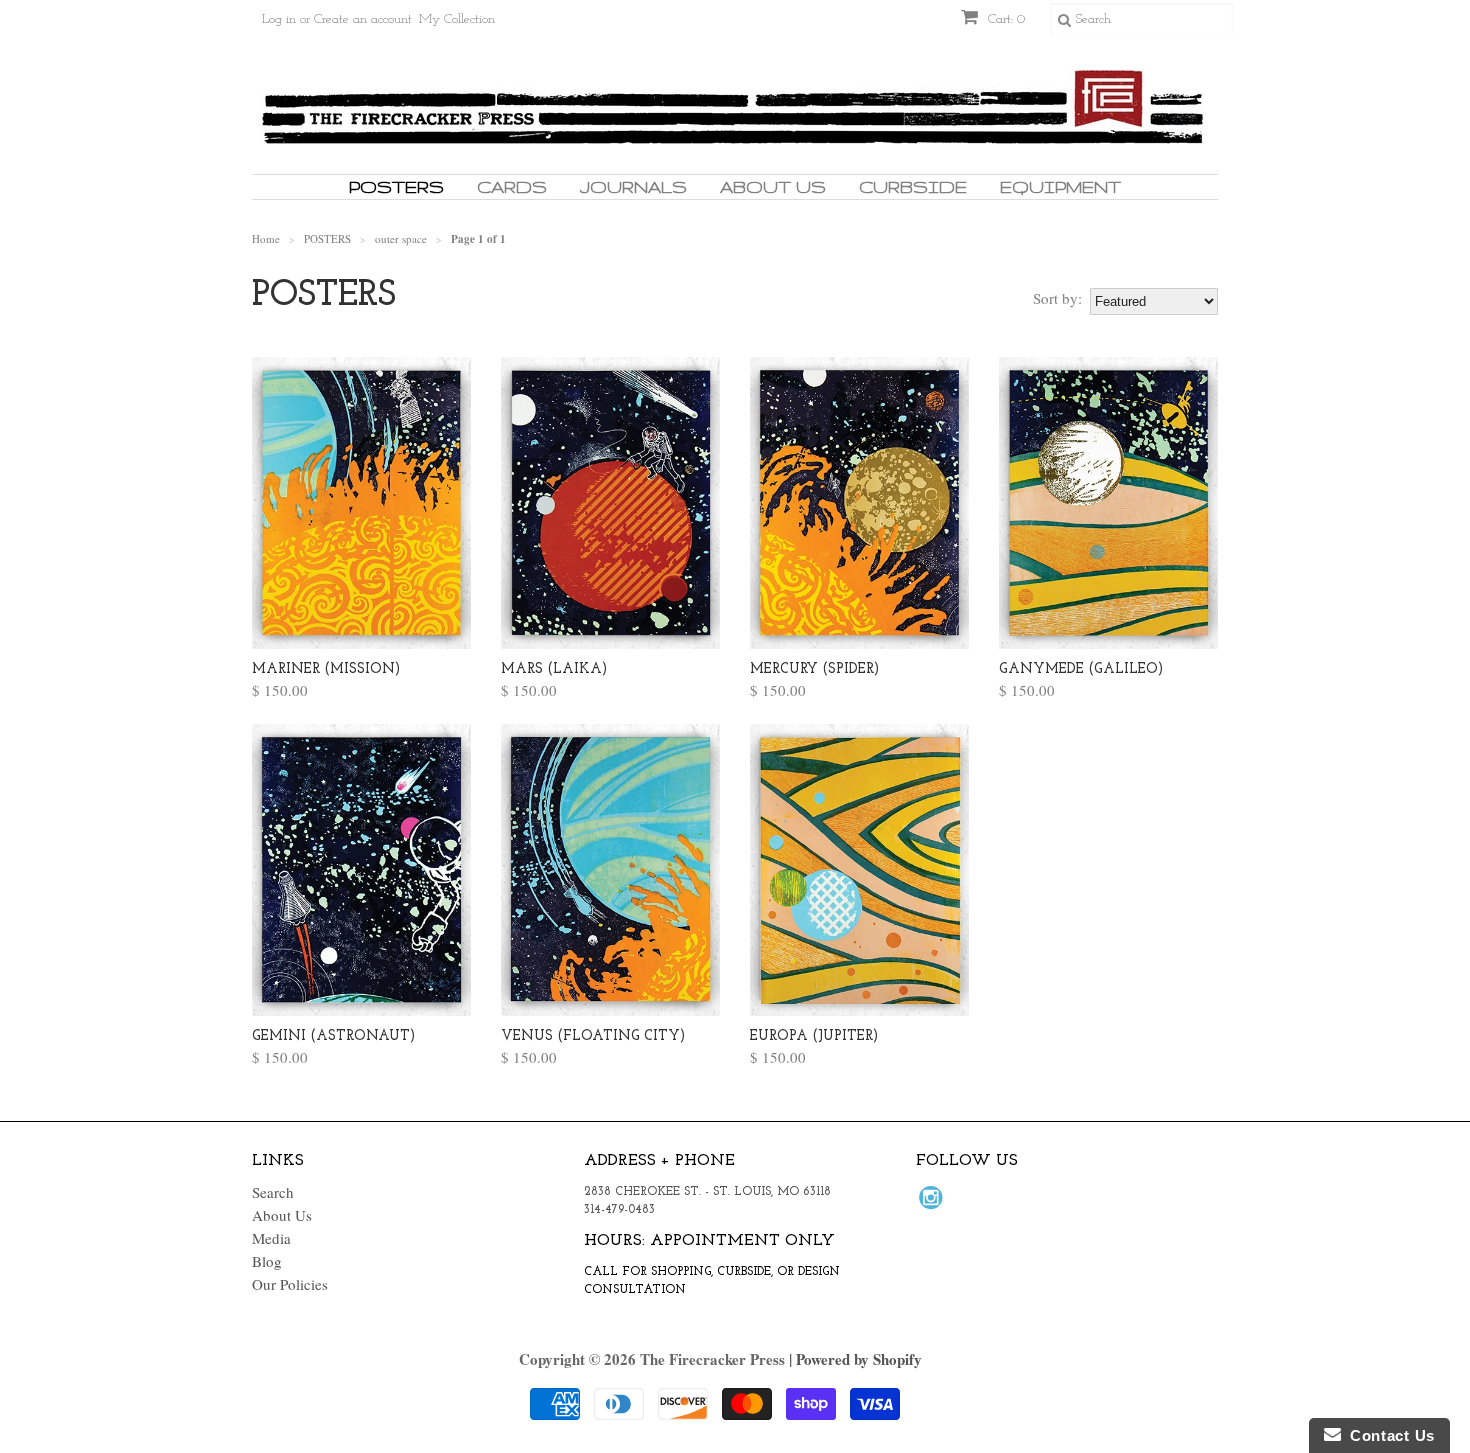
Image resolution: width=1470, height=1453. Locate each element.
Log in (279, 19)
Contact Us (1388, 1435)
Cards (512, 186)
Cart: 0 (1004, 19)
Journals (633, 186)
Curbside (913, 186)
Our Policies (290, 1284)
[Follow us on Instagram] (934, 1203)
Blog (267, 1261)
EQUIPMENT (1060, 186)
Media (271, 1238)
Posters (396, 186)
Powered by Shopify (859, 1359)
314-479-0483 (619, 1210)
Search (273, 1192)
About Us (773, 186)
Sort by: (1057, 298)
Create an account (363, 19)
